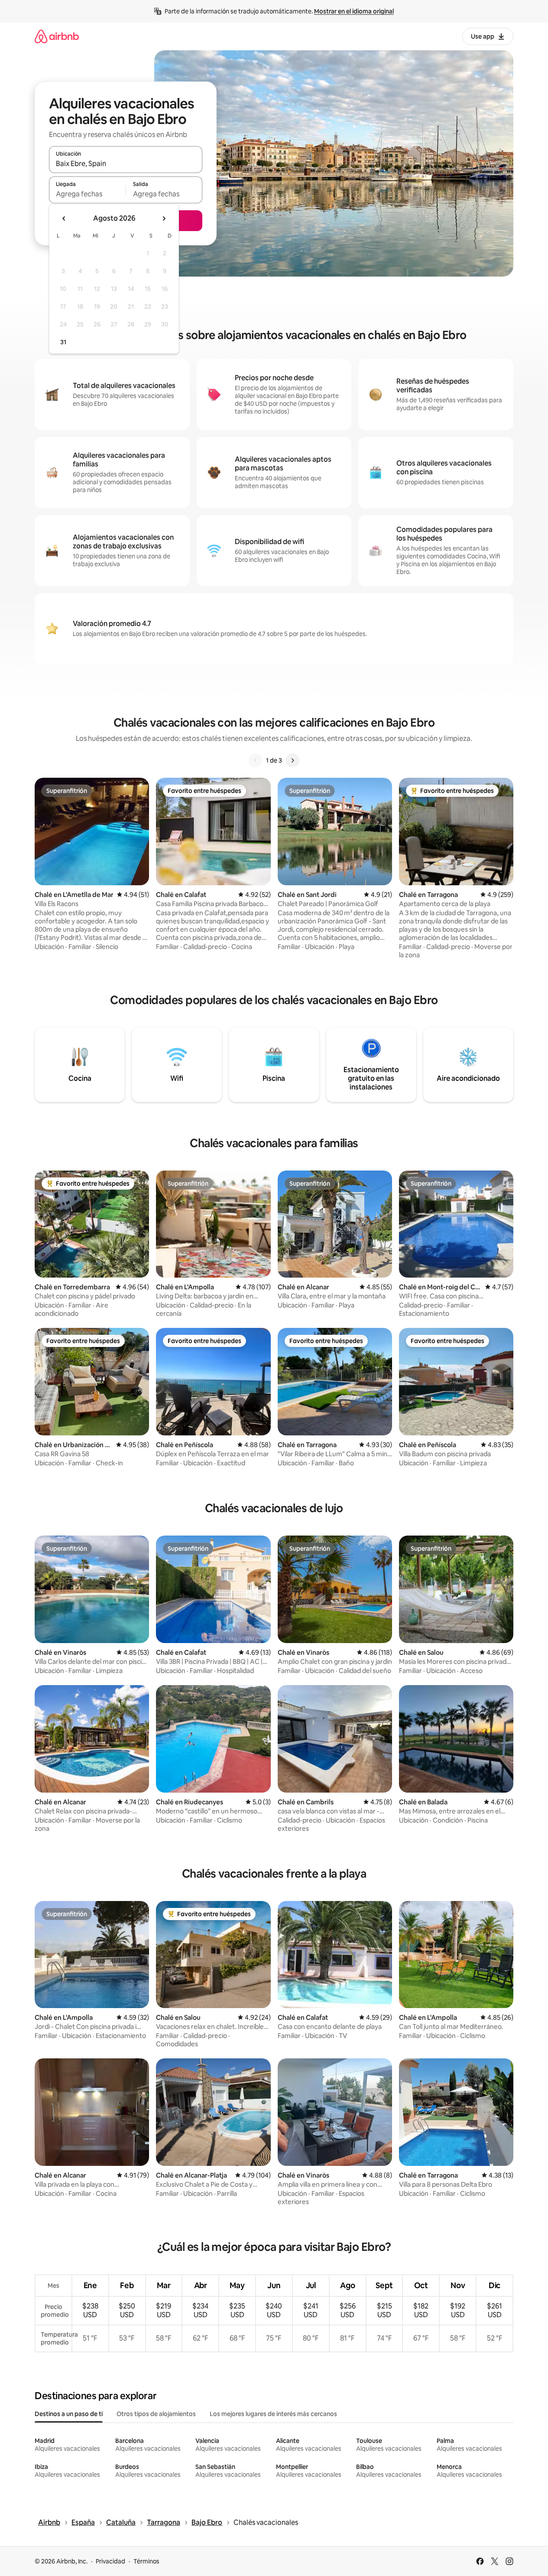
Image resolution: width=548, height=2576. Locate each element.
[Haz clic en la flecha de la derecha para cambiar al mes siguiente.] (164, 218)
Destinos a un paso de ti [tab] (69, 2414)
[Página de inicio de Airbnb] (57, 36)
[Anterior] (256, 760)
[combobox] (126, 163)
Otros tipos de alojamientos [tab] (156, 2414)
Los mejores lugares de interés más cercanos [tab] (273, 2414)
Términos (146, 2561)
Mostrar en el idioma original (354, 11)
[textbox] (87, 194)
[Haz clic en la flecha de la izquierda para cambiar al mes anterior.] (64, 218)
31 (63, 342)
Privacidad (110, 2561)
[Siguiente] (292, 760)
